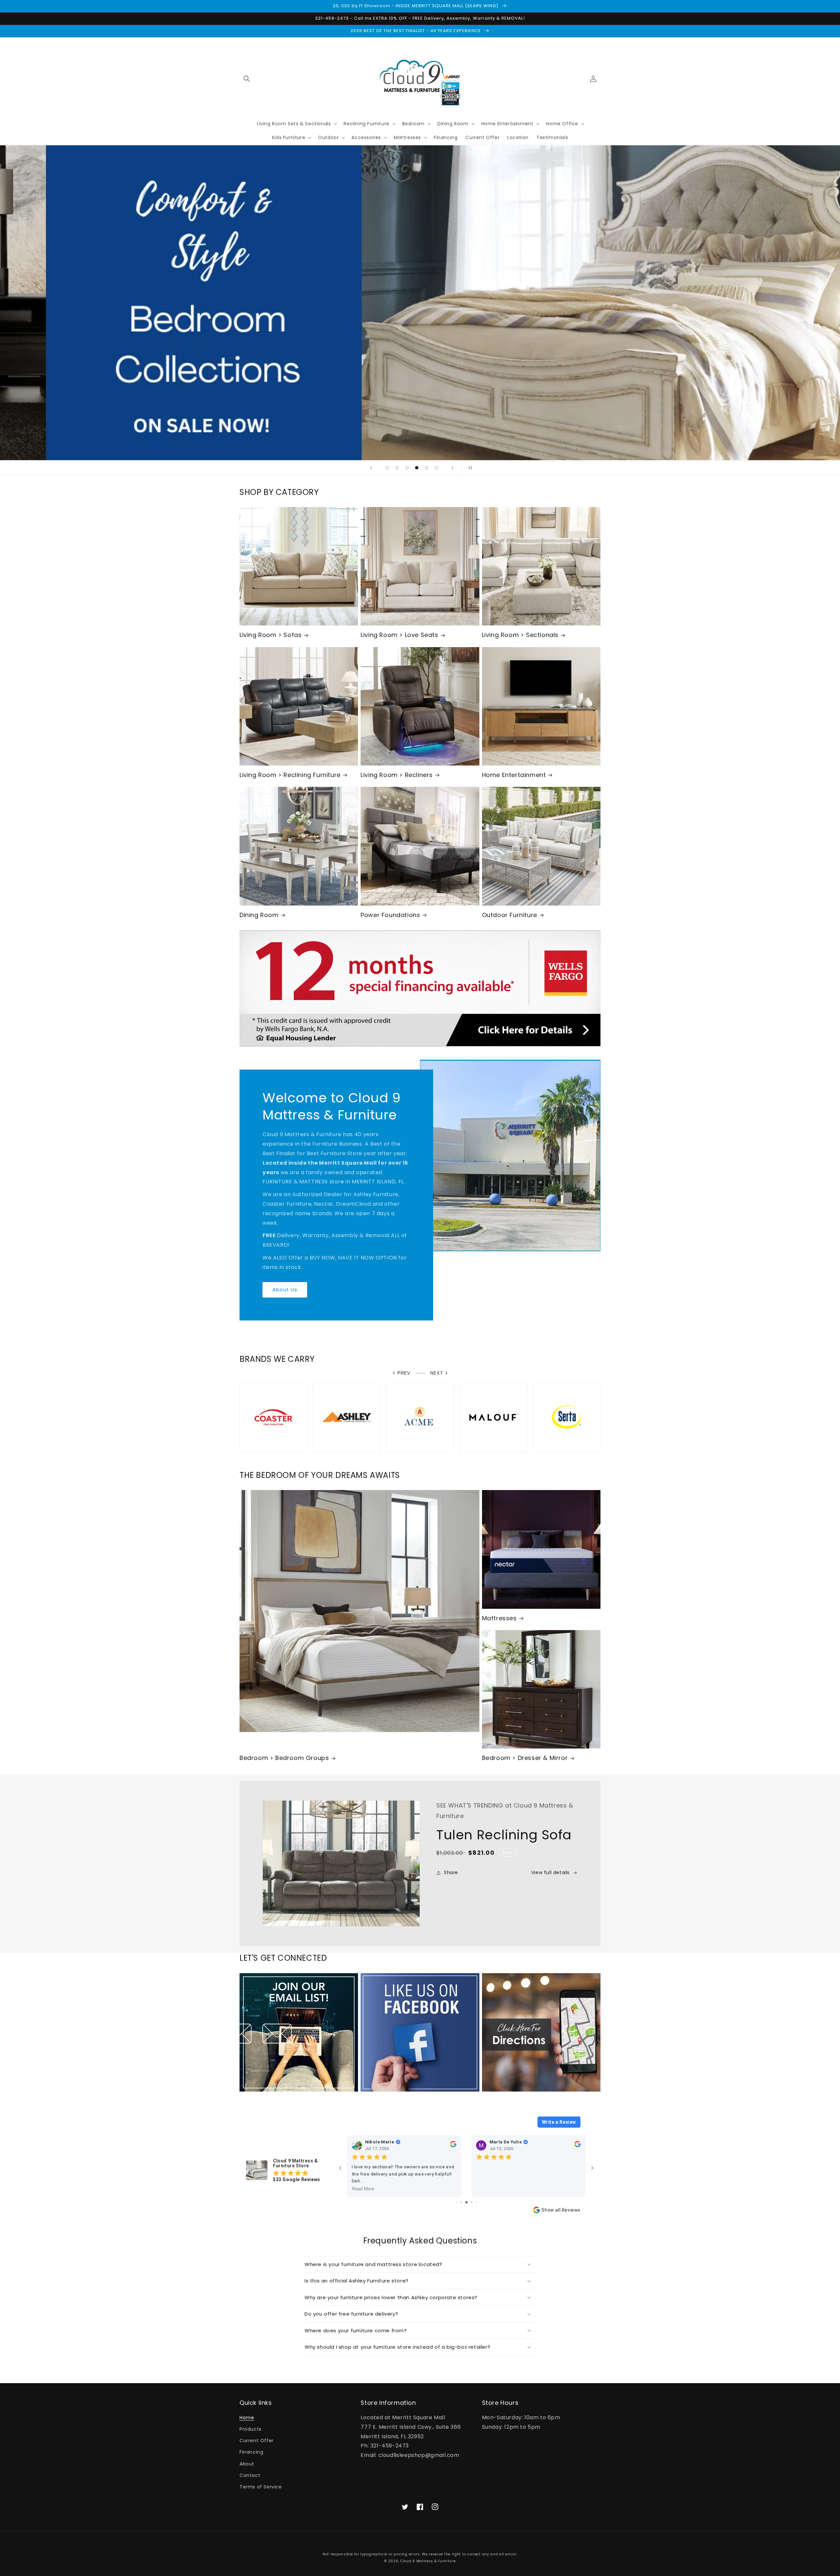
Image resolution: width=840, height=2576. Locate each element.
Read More (363, 2189)
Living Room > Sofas (271, 635)
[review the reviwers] (453, 2146)
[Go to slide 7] (461, 2202)
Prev (404, 1373)
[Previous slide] (371, 468)
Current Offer (257, 2441)
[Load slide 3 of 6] (407, 468)
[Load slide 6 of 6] (436, 468)
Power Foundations (390, 915)
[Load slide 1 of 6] (387, 468)
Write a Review (559, 2122)
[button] (247, 79)
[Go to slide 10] (476, 2202)
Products (251, 2429)
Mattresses (499, 1618)
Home (247, 2418)
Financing (251, 2452)
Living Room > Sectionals (520, 635)
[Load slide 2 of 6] (397, 468)
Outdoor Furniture (510, 915)
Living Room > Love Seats (399, 635)
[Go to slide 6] (457, 2202)
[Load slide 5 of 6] (427, 468)
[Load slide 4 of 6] (417, 468)
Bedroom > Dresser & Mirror (525, 1758)
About (247, 2464)
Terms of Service (261, 2487)
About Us (285, 1289)
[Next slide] (452, 468)
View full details (550, 1872)
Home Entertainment (514, 775)
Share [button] (451, 1872)
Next (437, 1373)
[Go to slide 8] (466, 2202)
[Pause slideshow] (469, 468)
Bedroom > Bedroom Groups (284, 1758)
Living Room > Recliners (397, 775)
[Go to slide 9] (472, 2202)
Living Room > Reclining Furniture (290, 775)
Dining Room (259, 915)
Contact (250, 2475)
